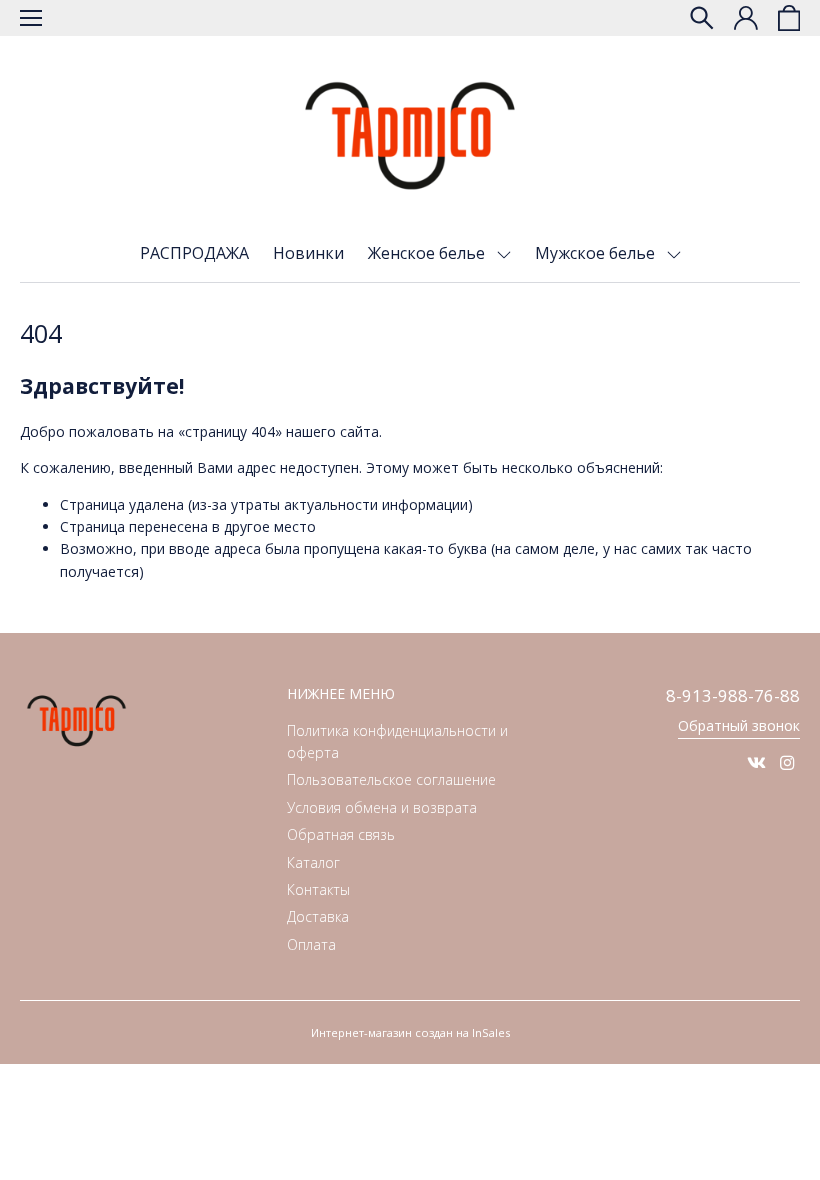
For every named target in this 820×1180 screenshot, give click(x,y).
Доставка (318, 916)
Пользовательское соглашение (391, 779)
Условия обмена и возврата (382, 807)
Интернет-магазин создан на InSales (410, 1032)
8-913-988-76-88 (733, 695)
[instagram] (787, 762)
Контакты (318, 889)
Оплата (311, 944)
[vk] (756, 762)
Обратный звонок (739, 725)
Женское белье (428, 253)
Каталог (313, 862)
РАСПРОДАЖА (194, 253)
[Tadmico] (410, 136)
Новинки (308, 253)
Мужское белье (597, 253)
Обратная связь (341, 834)
